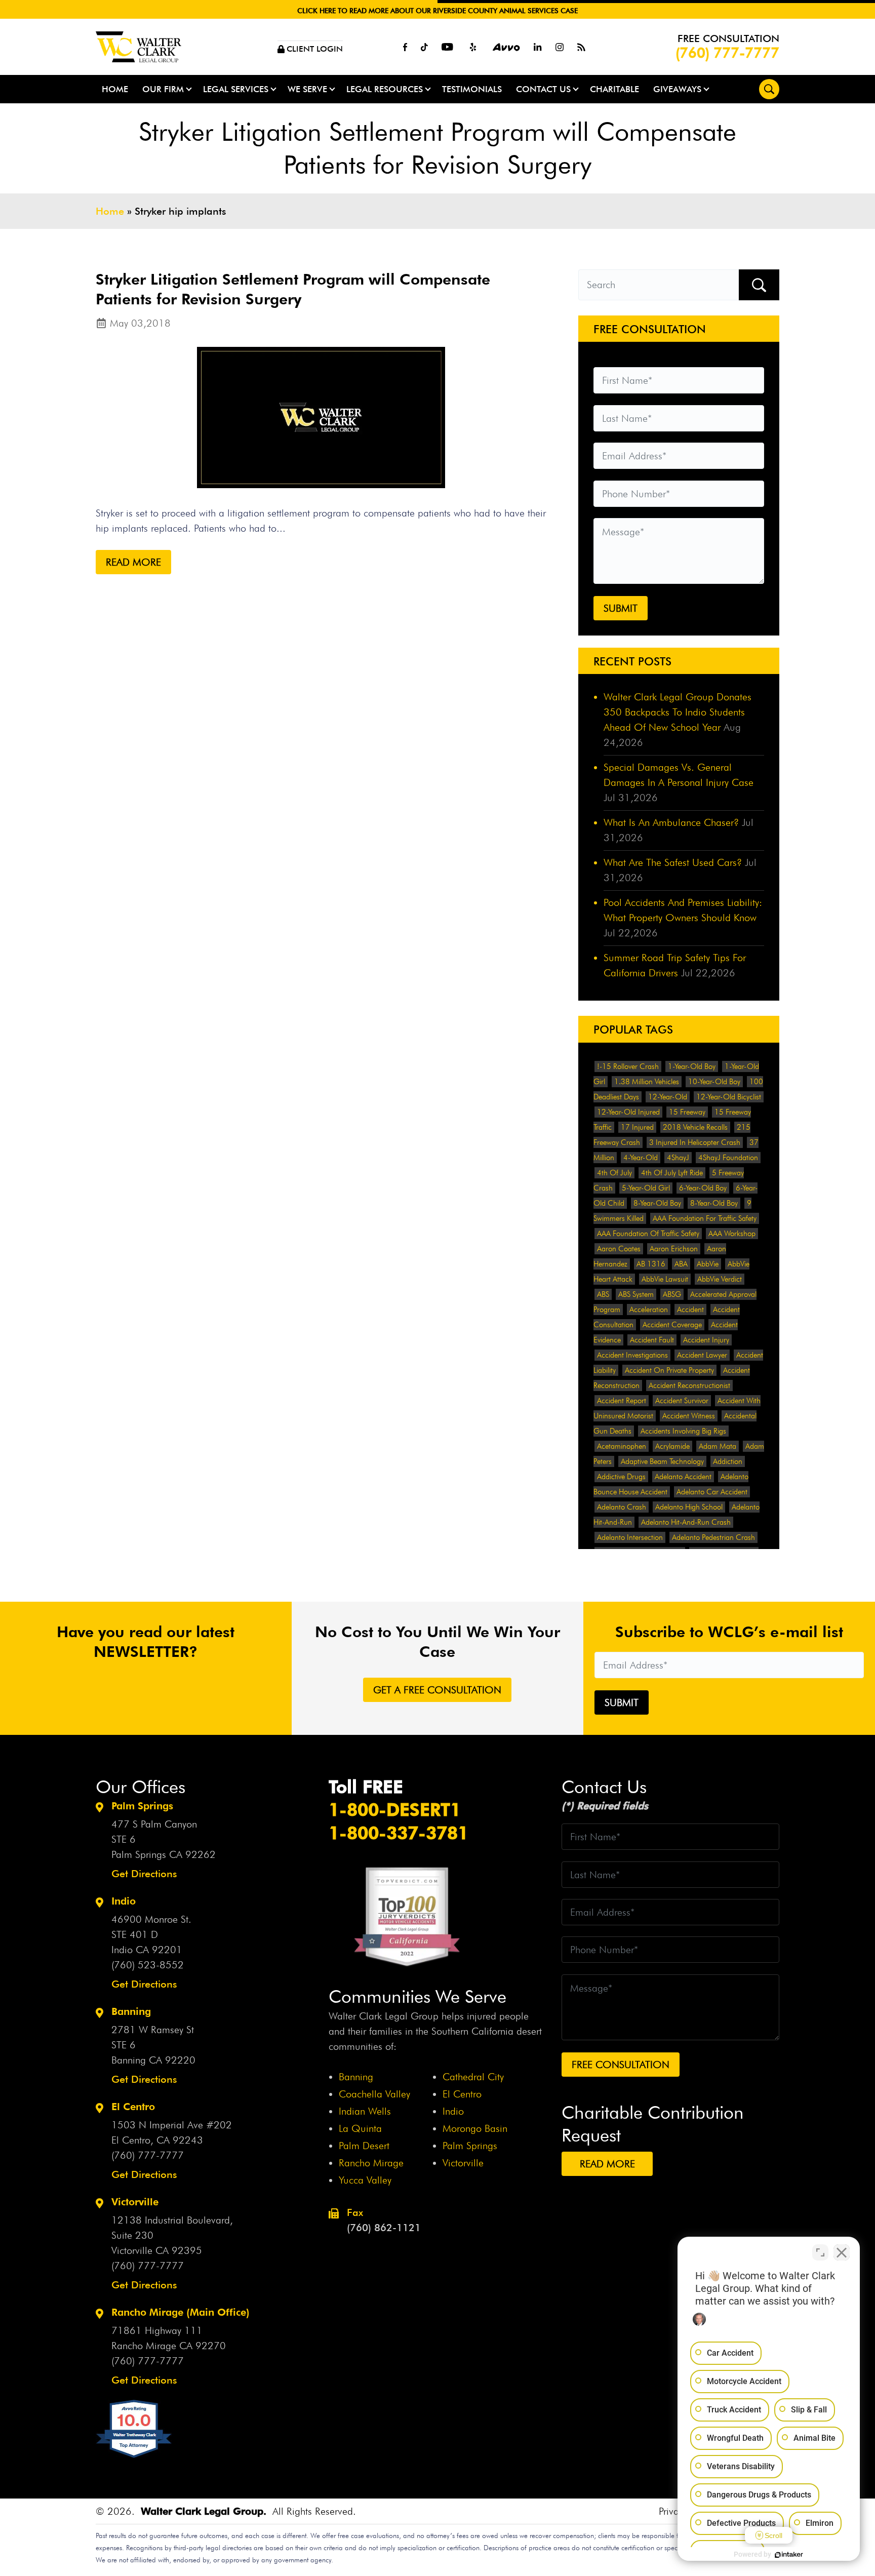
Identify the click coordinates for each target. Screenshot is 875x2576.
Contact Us (543, 89)
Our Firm (163, 89)
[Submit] (759, 285)
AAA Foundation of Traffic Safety (648, 1234)
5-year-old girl (646, 1188)
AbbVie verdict (720, 1279)
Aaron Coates (619, 1249)
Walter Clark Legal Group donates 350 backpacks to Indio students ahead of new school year (678, 712)
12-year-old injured (628, 1112)
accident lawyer (702, 1355)
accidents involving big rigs (683, 1431)
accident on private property (669, 1370)
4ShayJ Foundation (728, 1158)
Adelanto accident (683, 1477)
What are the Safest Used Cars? (673, 862)
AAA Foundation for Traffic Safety (705, 1218)
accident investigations (632, 1355)
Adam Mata (718, 1446)
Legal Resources (385, 89)
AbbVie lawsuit (665, 1279)
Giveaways (677, 89)
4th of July (614, 1173)
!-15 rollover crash (628, 1066)
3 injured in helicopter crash (695, 1142)
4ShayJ (678, 1158)
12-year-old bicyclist (729, 1097)
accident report (622, 1401)
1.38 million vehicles (647, 1082)
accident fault (652, 1340)
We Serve (307, 89)
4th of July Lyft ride (672, 1173)
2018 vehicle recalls (695, 1127)
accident (690, 1310)
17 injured (637, 1127)
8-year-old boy (657, 1203)
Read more (133, 562)
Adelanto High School (689, 1507)
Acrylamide (672, 1446)
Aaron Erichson (674, 1249)
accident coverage (672, 1325)
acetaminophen (622, 1446)
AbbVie (708, 1264)
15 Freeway (687, 1112)
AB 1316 (651, 1264)
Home (115, 89)
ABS (603, 1294)
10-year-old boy (714, 1082)
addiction (728, 1461)
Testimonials (472, 89)
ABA (681, 1264)
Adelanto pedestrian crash (713, 1537)
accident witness (689, 1416)
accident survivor (682, 1401)
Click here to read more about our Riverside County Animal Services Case (437, 11)
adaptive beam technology (662, 1461)
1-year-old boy (692, 1066)
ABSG (672, 1294)
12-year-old (668, 1097)
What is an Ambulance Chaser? (671, 822)
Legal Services (236, 89)
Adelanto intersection (630, 1537)
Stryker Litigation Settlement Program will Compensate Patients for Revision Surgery (293, 289)
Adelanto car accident (712, 1492)
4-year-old (641, 1158)
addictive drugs (621, 1477)
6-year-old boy (703, 1188)
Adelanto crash (622, 1507)
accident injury (706, 1340)
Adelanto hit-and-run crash (686, 1522)
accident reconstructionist (689, 1385)
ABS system (636, 1294)
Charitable (614, 89)
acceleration (649, 1310)
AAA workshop (732, 1234)
